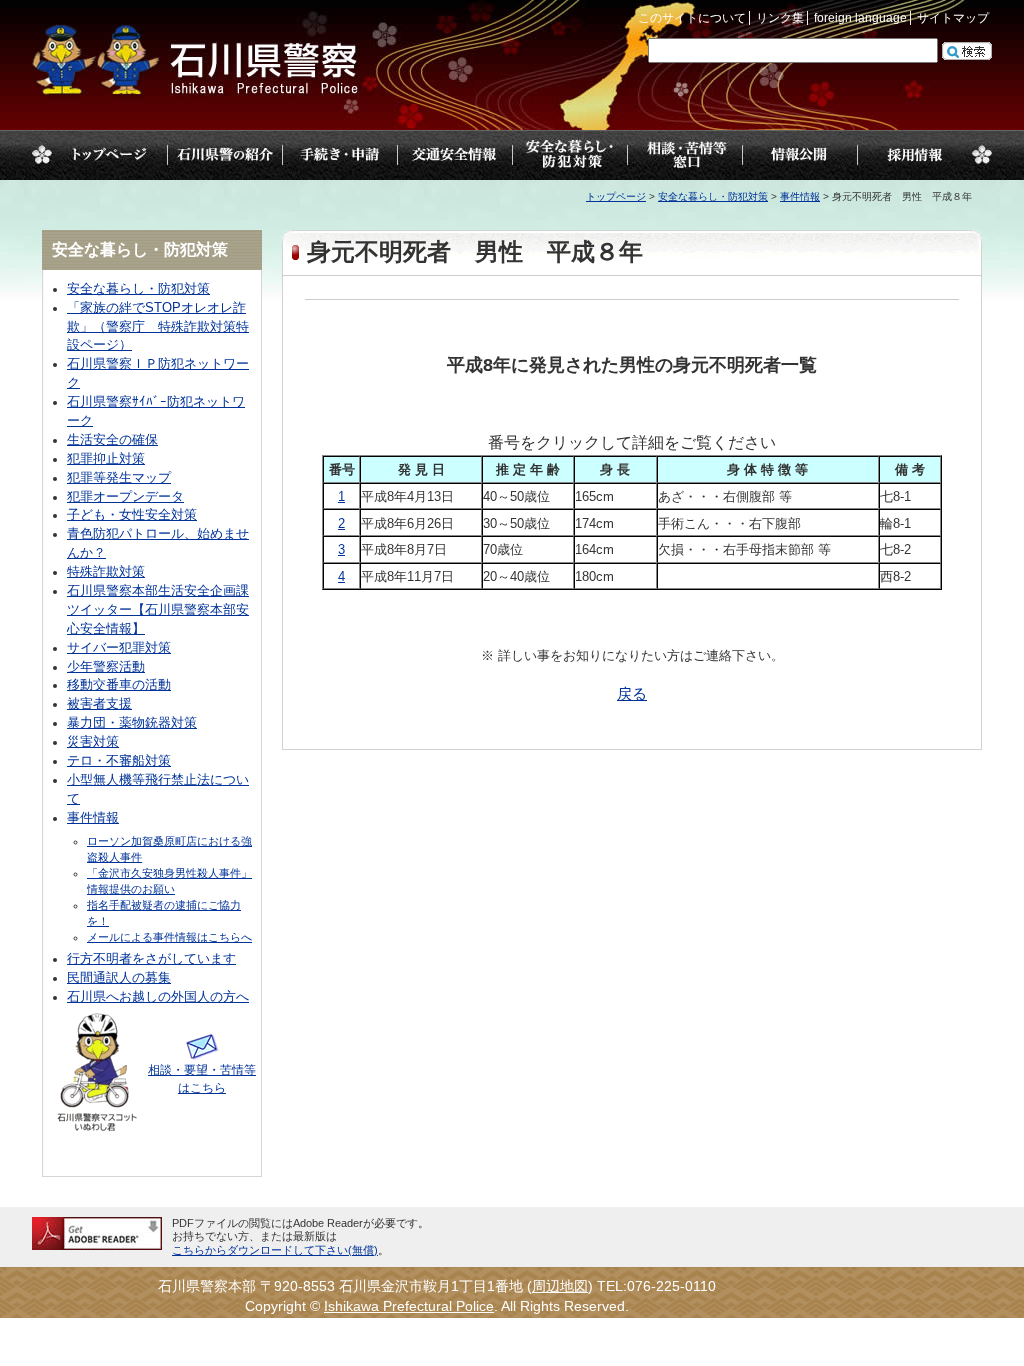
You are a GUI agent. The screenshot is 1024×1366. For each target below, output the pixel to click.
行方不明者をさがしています (151, 959)
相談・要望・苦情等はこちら (202, 1079)
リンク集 (780, 18)
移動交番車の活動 (119, 685)
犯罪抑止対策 (106, 459)
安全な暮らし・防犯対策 (713, 196)
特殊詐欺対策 (106, 572)
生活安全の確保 (112, 440)
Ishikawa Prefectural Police (409, 1306)
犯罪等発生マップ (119, 478)
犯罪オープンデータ (125, 497)
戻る (632, 694)
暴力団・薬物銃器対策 (132, 723)
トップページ (109, 155)
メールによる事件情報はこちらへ (169, 937)
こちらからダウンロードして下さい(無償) (275, 1250)
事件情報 (800, 196)
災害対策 (93, 742)
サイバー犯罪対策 (119, 648)
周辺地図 (560, 1286)
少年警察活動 (106, 667)
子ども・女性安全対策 (132, 515)
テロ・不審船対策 (119, 761)
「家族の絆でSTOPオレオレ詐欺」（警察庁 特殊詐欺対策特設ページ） (158, 327)
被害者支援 (99, 704)
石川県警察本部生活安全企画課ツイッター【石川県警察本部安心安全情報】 (158, 610)
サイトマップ (953, 18)
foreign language (860, 18)
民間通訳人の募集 (119, 978)
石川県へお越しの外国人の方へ (158, 997)
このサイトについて (692, 18)
